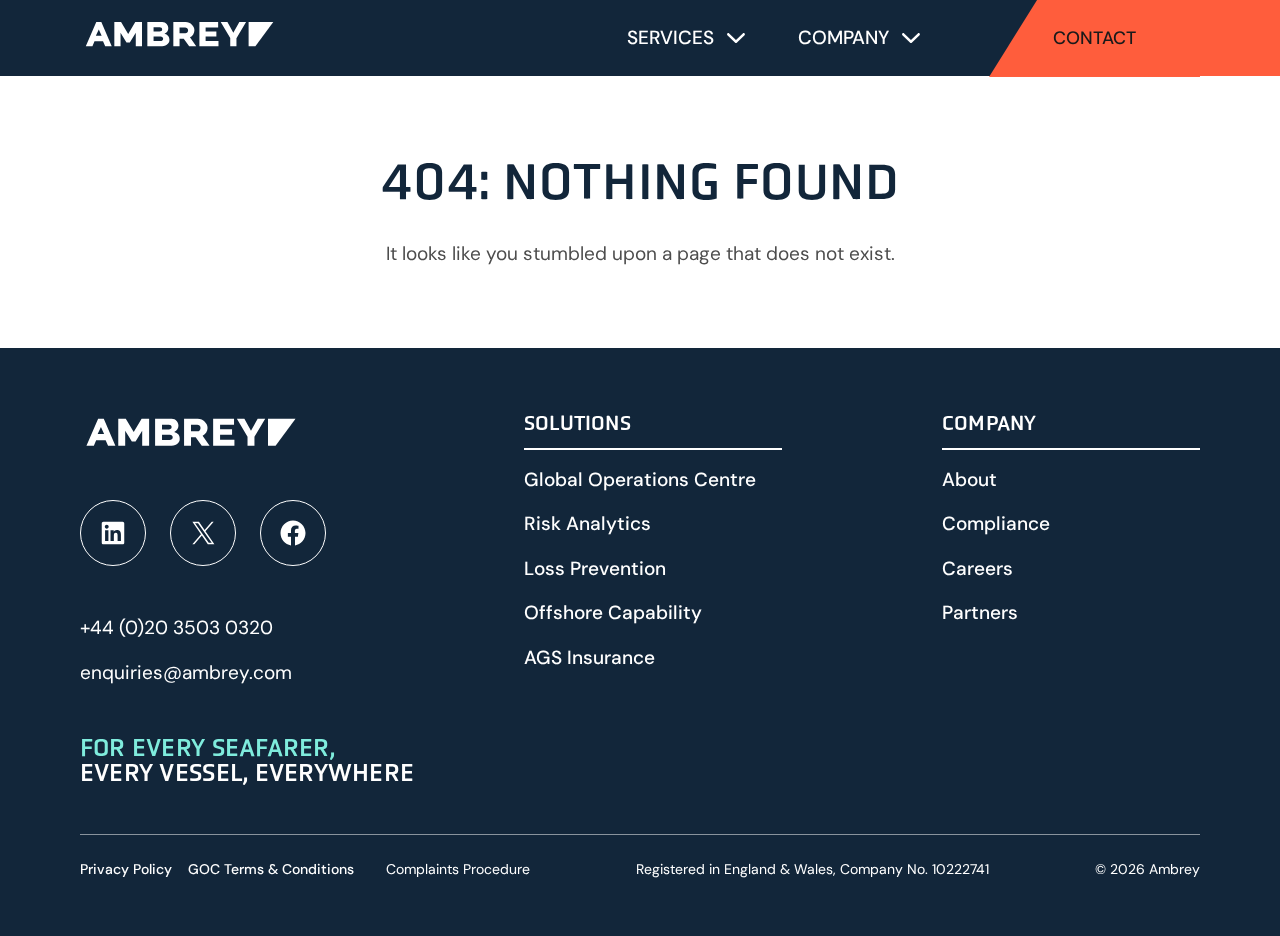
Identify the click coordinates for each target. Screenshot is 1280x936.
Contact (1094, 38)
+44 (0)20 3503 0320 (176, 627)
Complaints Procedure (458, 869)
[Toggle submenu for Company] (911, 38)
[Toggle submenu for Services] (736, 38)
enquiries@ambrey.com (186, 672)
